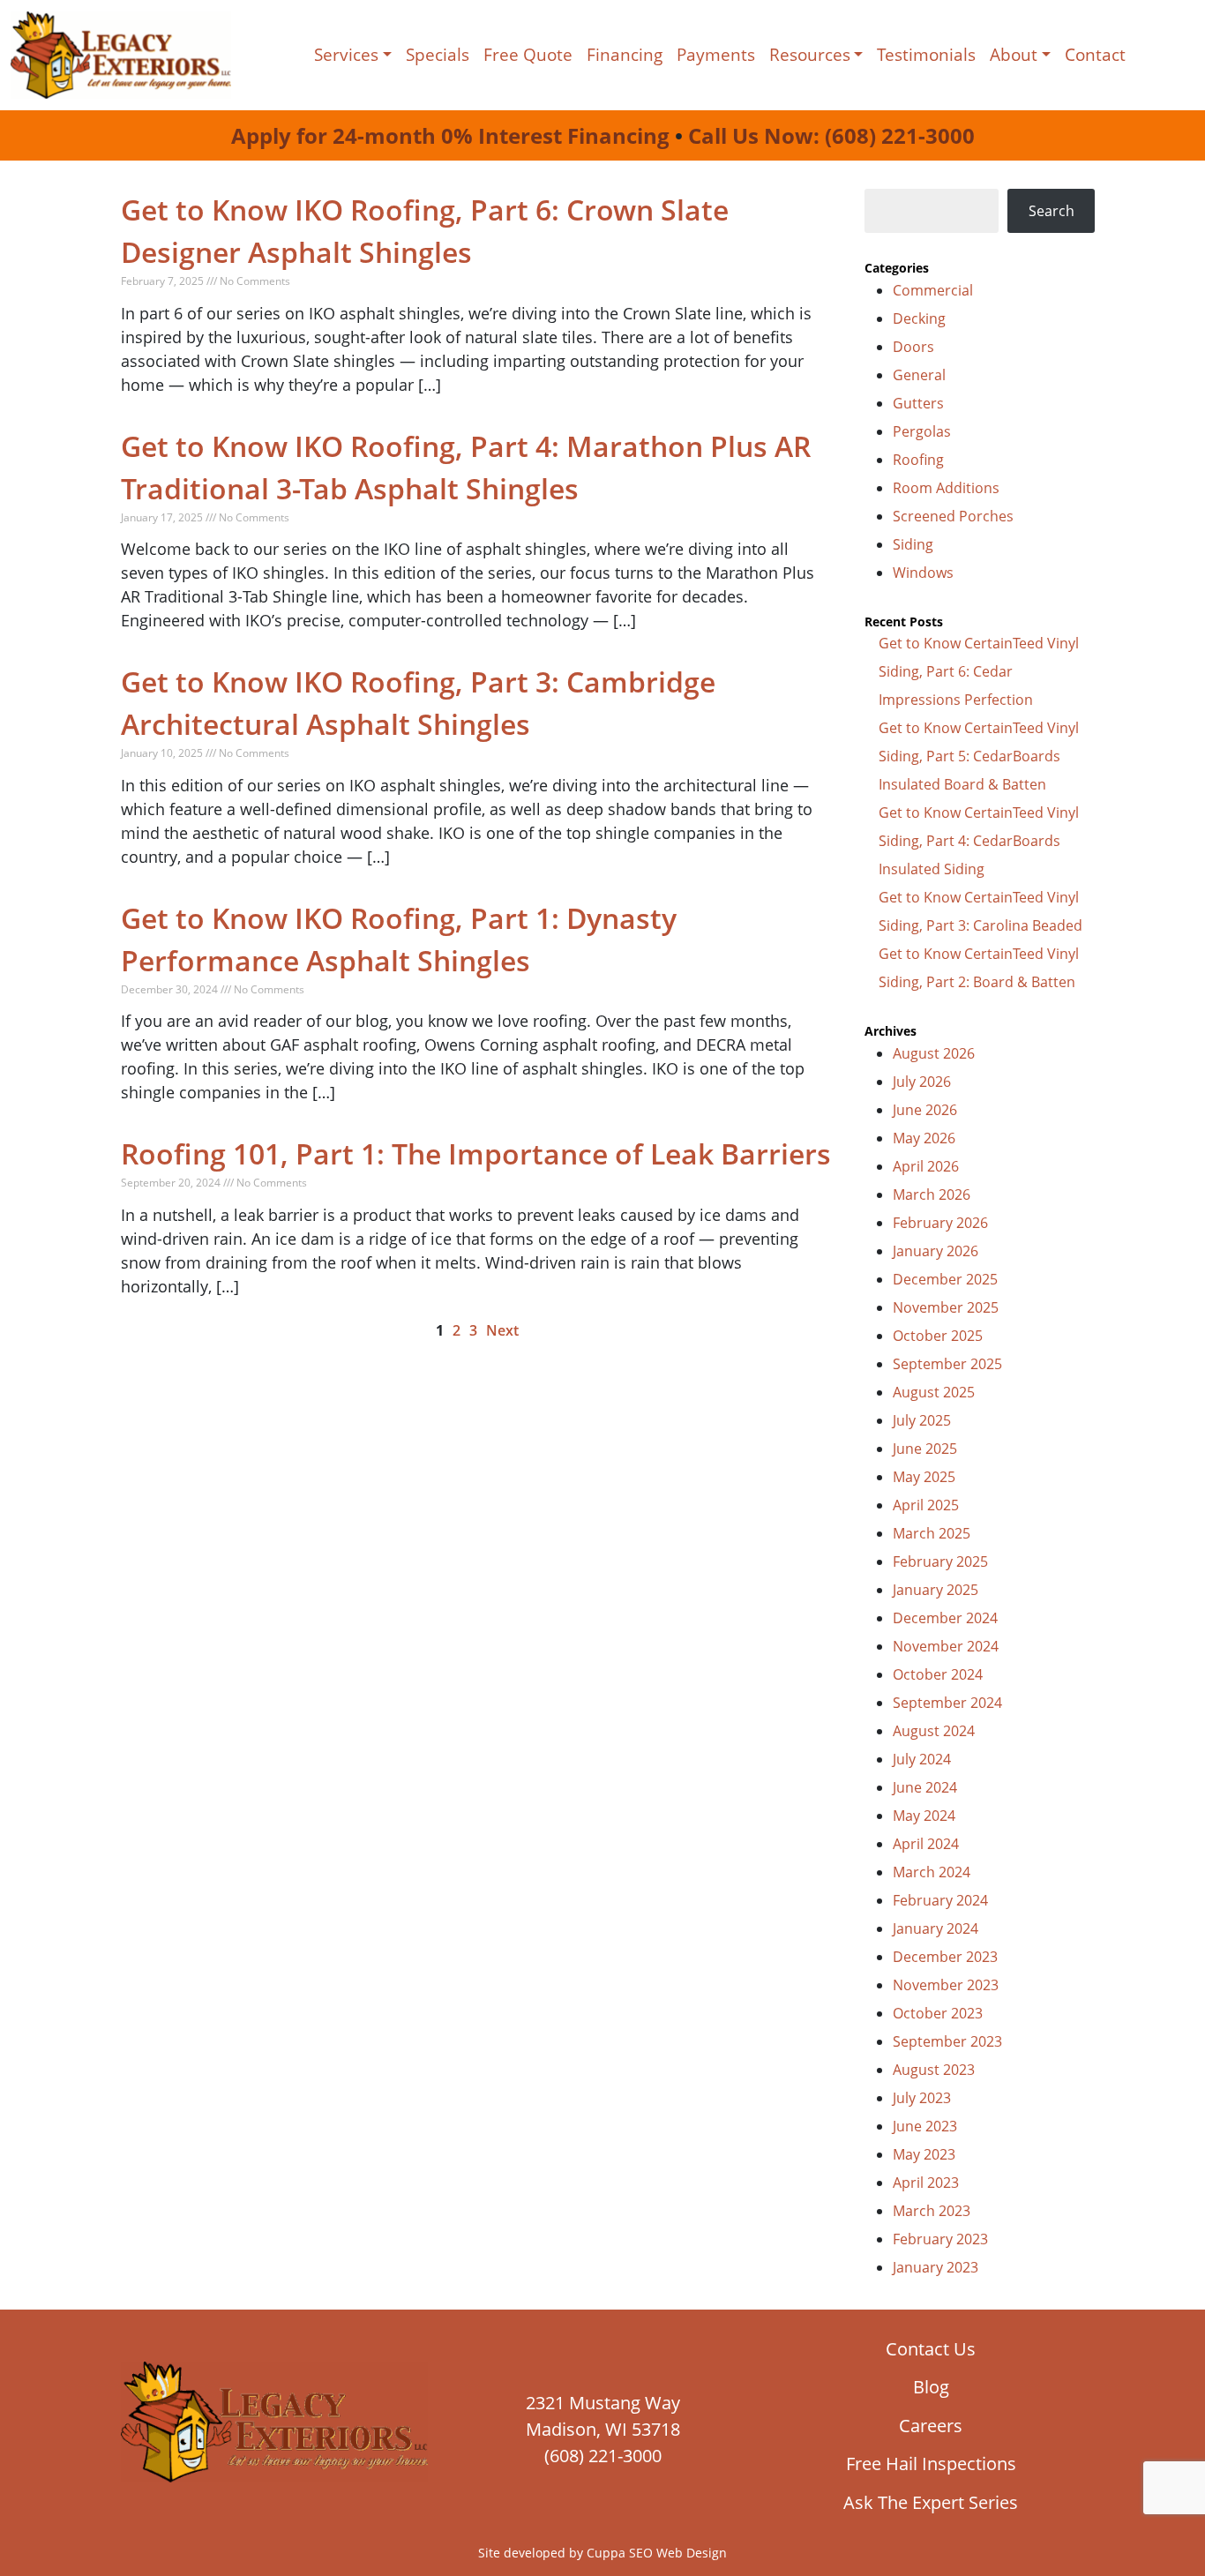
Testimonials (926, 54)
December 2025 (945, 1279)
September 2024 (947, 1703)
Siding (913, 544)
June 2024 (925, 1787)
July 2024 (922, 1759)
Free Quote (528, 54)
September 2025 (947, 1364)
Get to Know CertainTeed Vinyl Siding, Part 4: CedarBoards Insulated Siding (979, 841)
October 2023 (938, 2013)
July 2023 (922, 2098)
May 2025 (924, 1477)
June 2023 (925, 2126)
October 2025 (938, 1336)
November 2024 (946, 1646)
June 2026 (925, 1110)
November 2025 (946, 1307)
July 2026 (922, 1082)
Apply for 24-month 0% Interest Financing (450, 135)
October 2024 (938, 1674)
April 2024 (926, 1844)
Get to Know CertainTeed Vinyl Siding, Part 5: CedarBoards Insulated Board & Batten (979, 756)
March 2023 (932, 2211)
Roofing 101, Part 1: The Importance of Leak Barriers (476, 1153)
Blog (931, 2387)
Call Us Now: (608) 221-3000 (831, 135)
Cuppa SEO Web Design (657, 2553)
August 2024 (934, 1731)
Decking (919, 318)
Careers (931, 2426)
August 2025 (934, 1392)
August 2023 (934, 2070)
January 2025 (936, 1590)
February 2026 (940, 1223)
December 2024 (945, 1618)
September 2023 (947, 2041)
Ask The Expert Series (931, 2502)
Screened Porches (953, 516)
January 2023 (936, 2267)
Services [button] (346, 54)
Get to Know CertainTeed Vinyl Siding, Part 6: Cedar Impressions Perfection (979, 671)
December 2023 (945, 1957)
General (919, 375)
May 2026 (924, 1138)
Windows (923, 573)
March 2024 (932, 1872)
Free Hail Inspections (931, 2464)
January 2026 (936, 1251)
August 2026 (934, 1053)
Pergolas (922, 431)
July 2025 (922, 1420)
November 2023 (946, 1985)
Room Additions (946, 488)
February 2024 (940, 1900)
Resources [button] (810, 54)
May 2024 (924, 1816)
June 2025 (925, 1449)
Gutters (918, 403)
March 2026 (932, 1194)
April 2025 (926, 1505)
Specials (438, 54)
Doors (913, 347)
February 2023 (940, 2239)
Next (502, 1330)
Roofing (918, 460)
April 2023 (926, 2183)
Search (1052, 211)
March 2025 (932, 1533)
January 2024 (936, 1928)
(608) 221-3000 (603, 2456)
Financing (625, 54)
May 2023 (924, 2154)
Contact (1095, 54)
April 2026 (926, 1166)
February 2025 (940, 1561)
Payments (716, 54)
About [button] (1014, 54)
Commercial (933, 290)
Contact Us (931, 2349)
